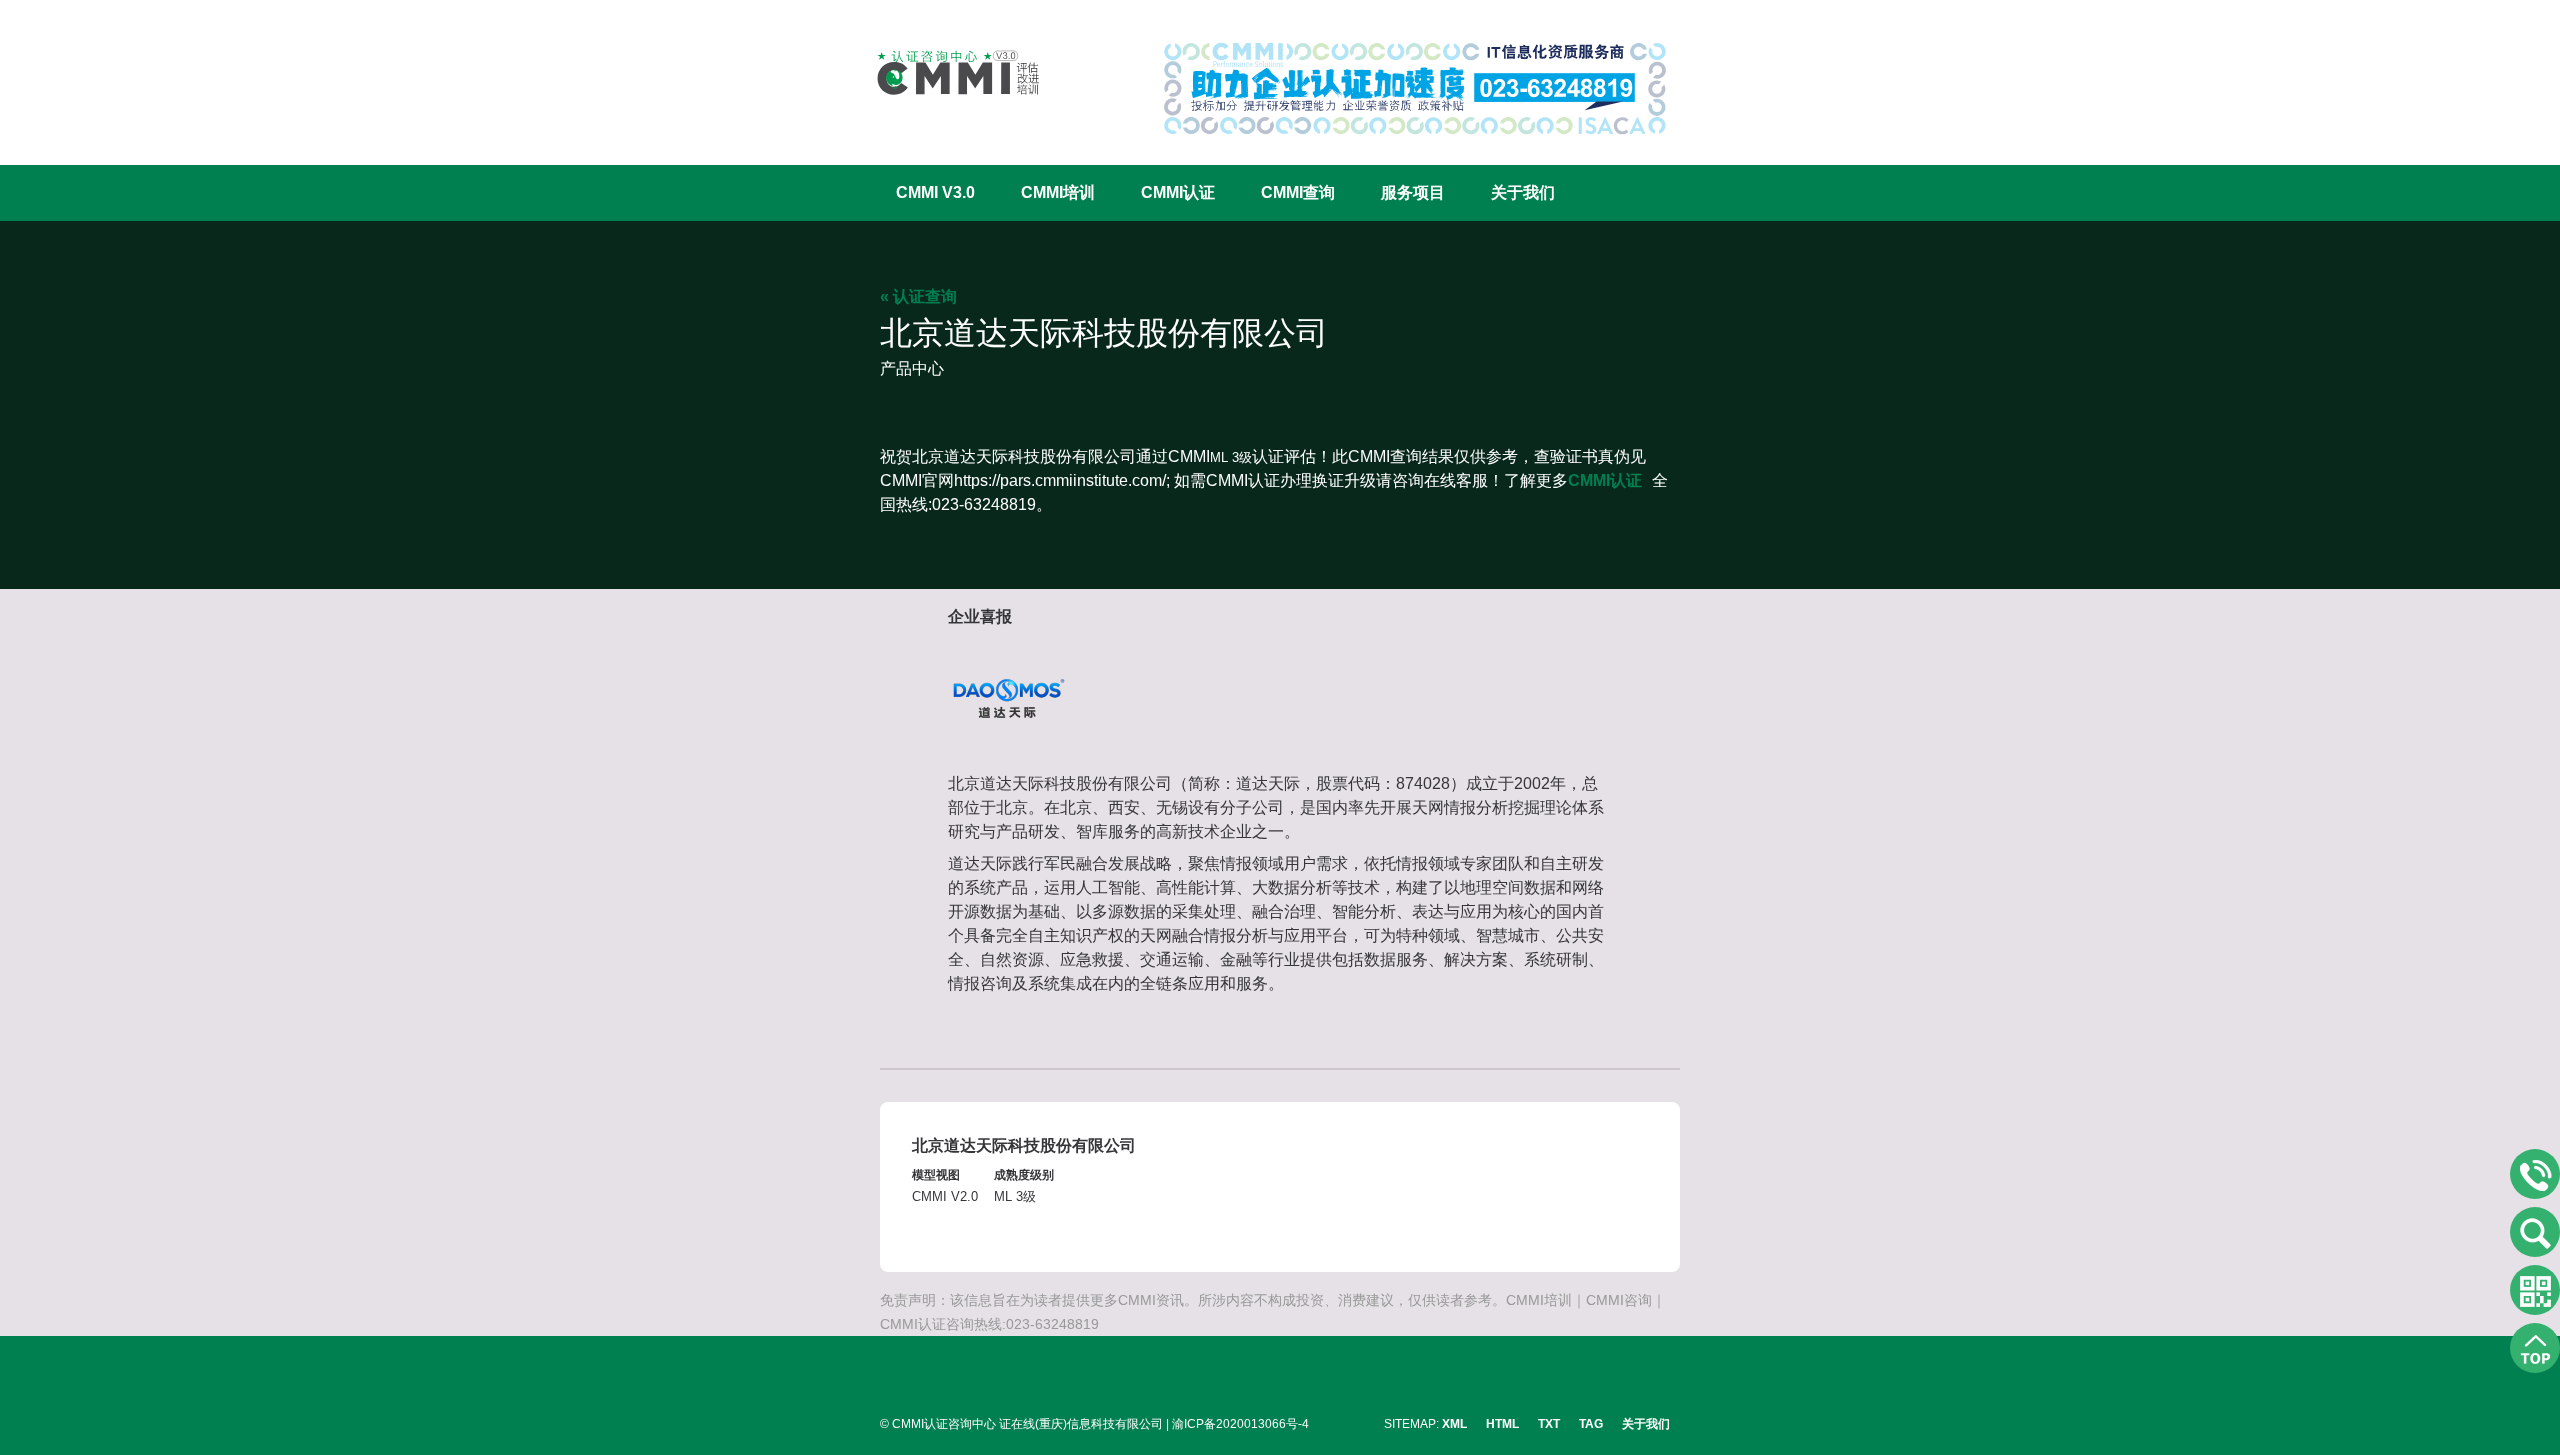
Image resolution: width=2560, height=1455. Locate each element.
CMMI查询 (1298, 192)
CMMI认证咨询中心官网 (945, 72)
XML (1454, 1424)
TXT (1549, 1424)
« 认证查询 (918, 296)
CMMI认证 (1178, 192)
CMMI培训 (1058, 192)
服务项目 (1413, 192)
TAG (1591, 1424)
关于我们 (1523, 192)
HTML (1502, 1424)
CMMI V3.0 (935, 192)
